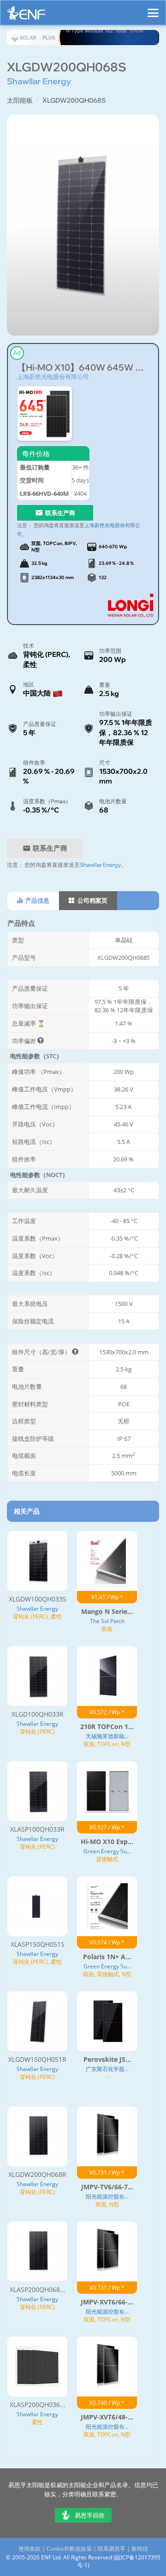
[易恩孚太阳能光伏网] (26, 15)
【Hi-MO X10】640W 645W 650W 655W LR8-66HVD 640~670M (83, 368)
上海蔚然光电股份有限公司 (53, 377)
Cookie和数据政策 (69, 2549)
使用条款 (30, 2549)
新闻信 (140, 2549)
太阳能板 (20, 100)
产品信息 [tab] (37, 900)
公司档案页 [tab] (92, 900)
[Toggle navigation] (153, 9)
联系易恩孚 (112, 2549)
